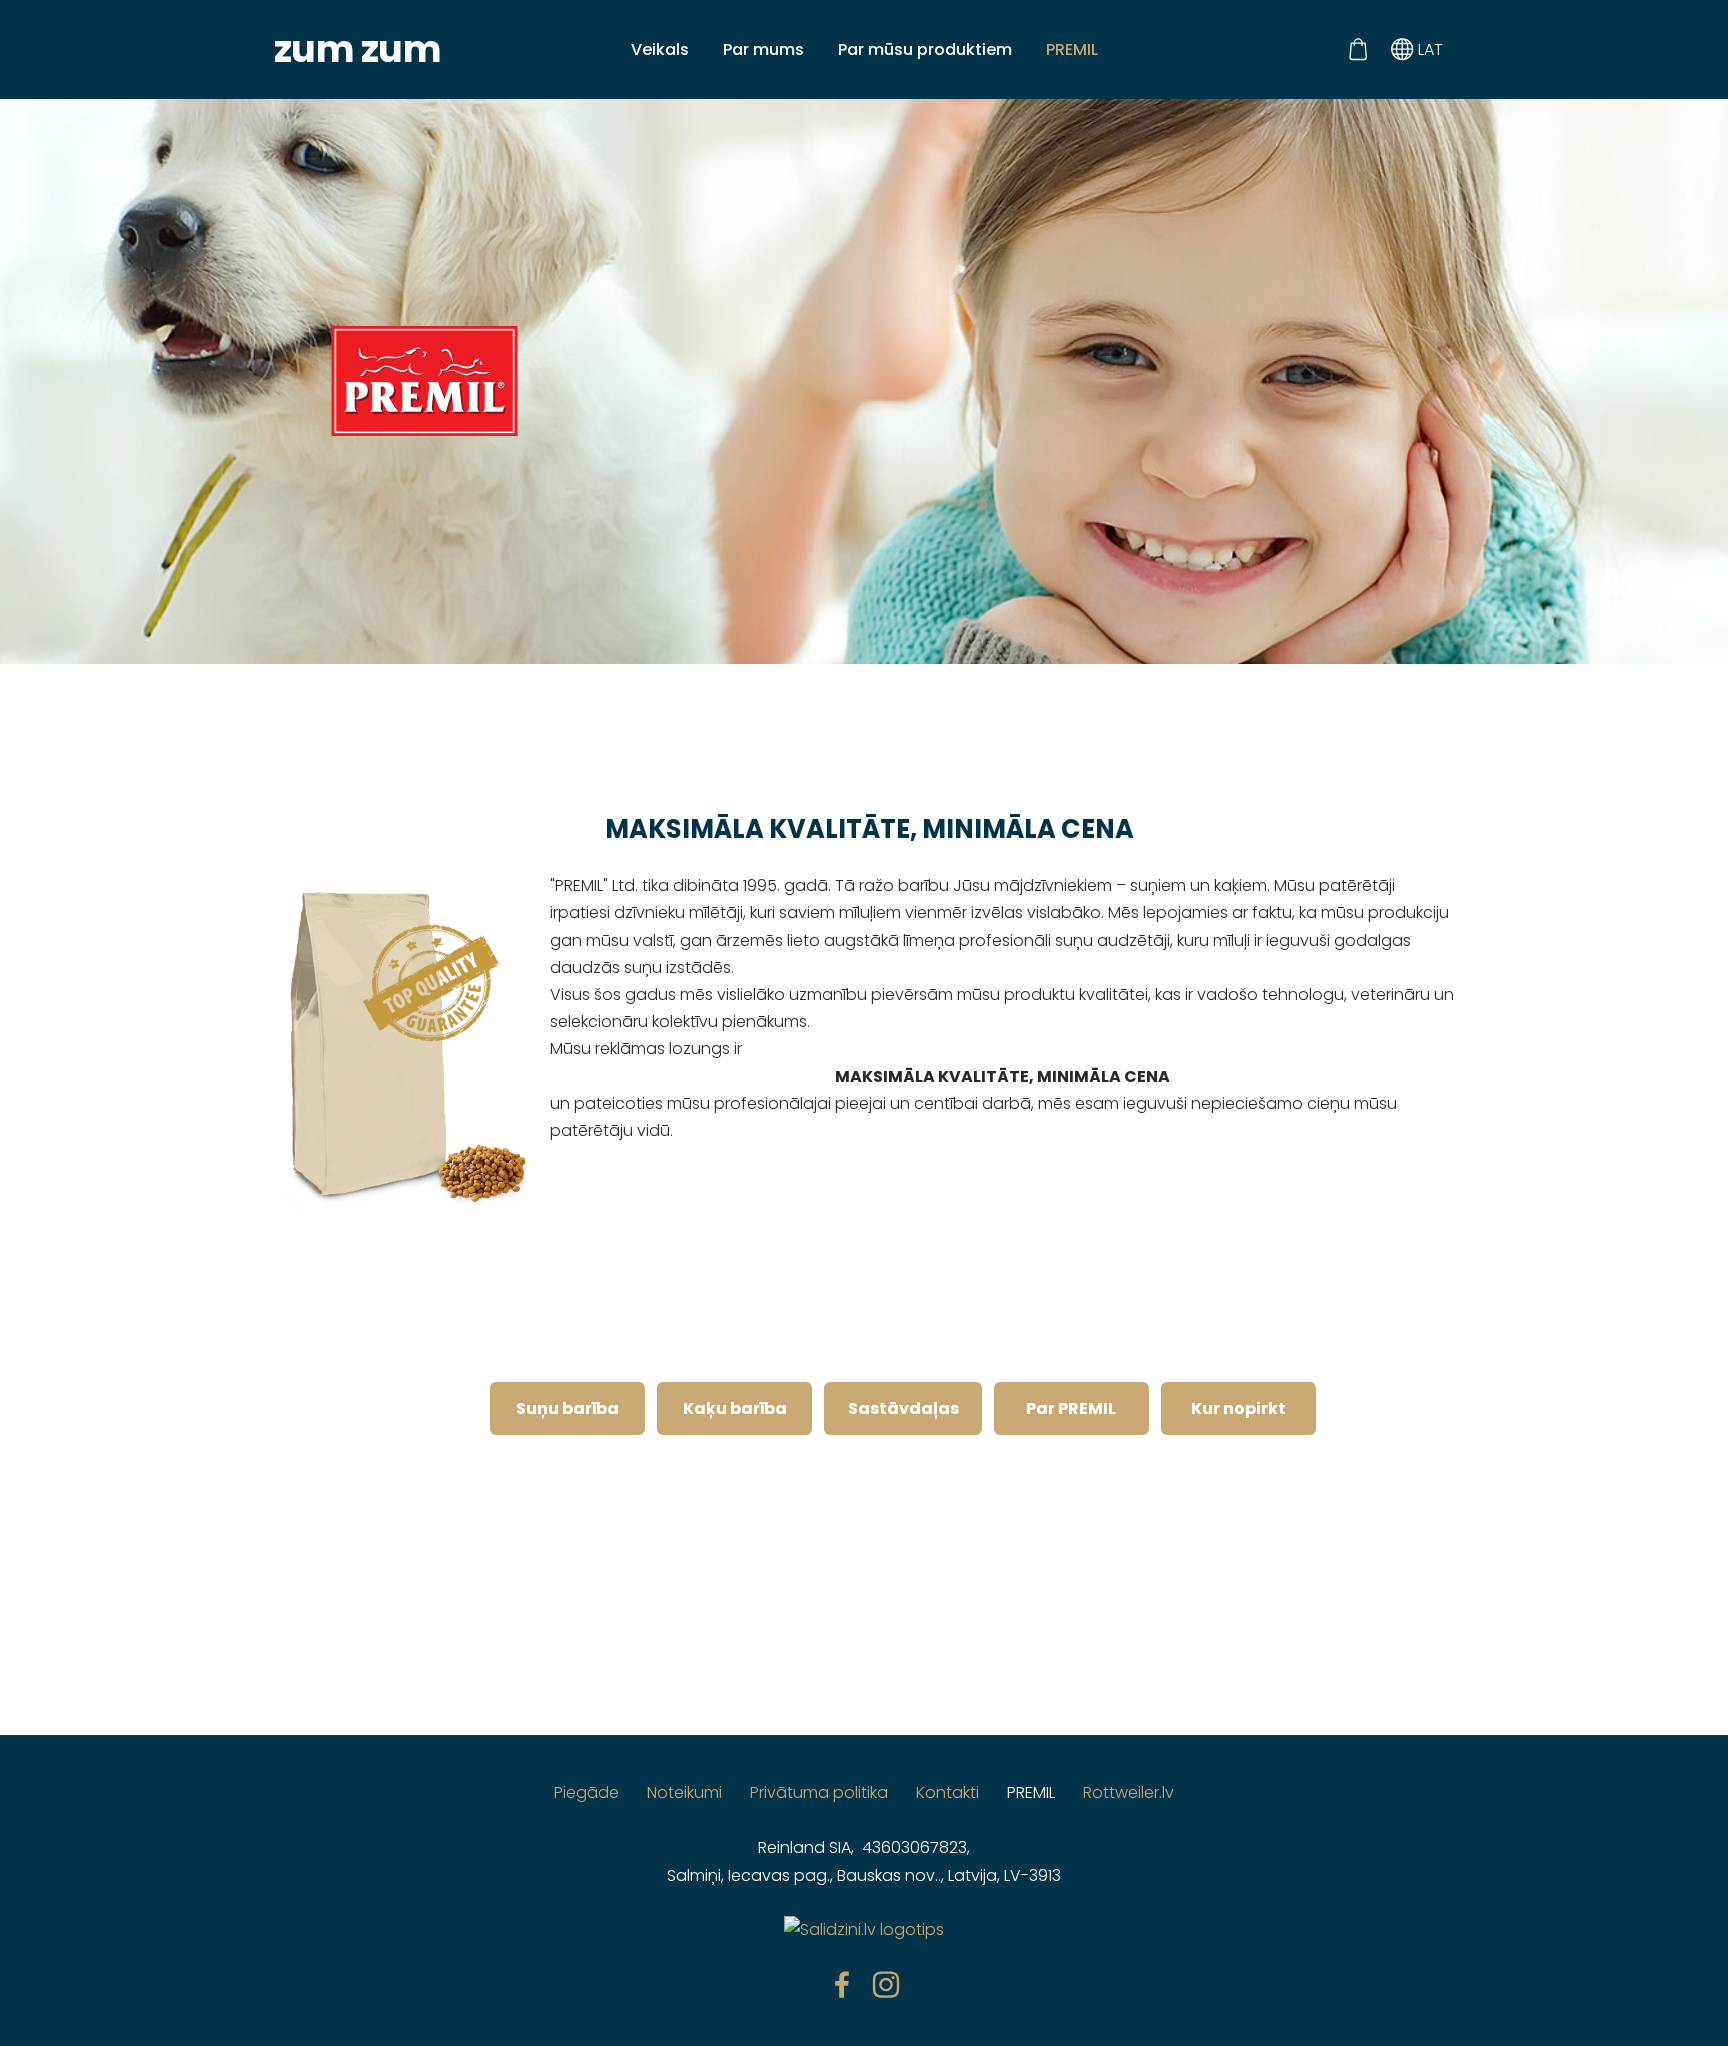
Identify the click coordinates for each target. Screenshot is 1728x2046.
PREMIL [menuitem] (1072, 49)
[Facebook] (842, 1984)
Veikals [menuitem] (660, 49)
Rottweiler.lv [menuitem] (1128, 1792)
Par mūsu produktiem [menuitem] (925, 49)
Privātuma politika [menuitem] (819, 1792)
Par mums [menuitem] (763, 49)
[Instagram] (886, 1984)
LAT (1428, 49)
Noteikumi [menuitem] (684, 1792)
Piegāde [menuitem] (586, 1792)
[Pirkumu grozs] (1357, 49)
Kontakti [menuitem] (947, 1792)
